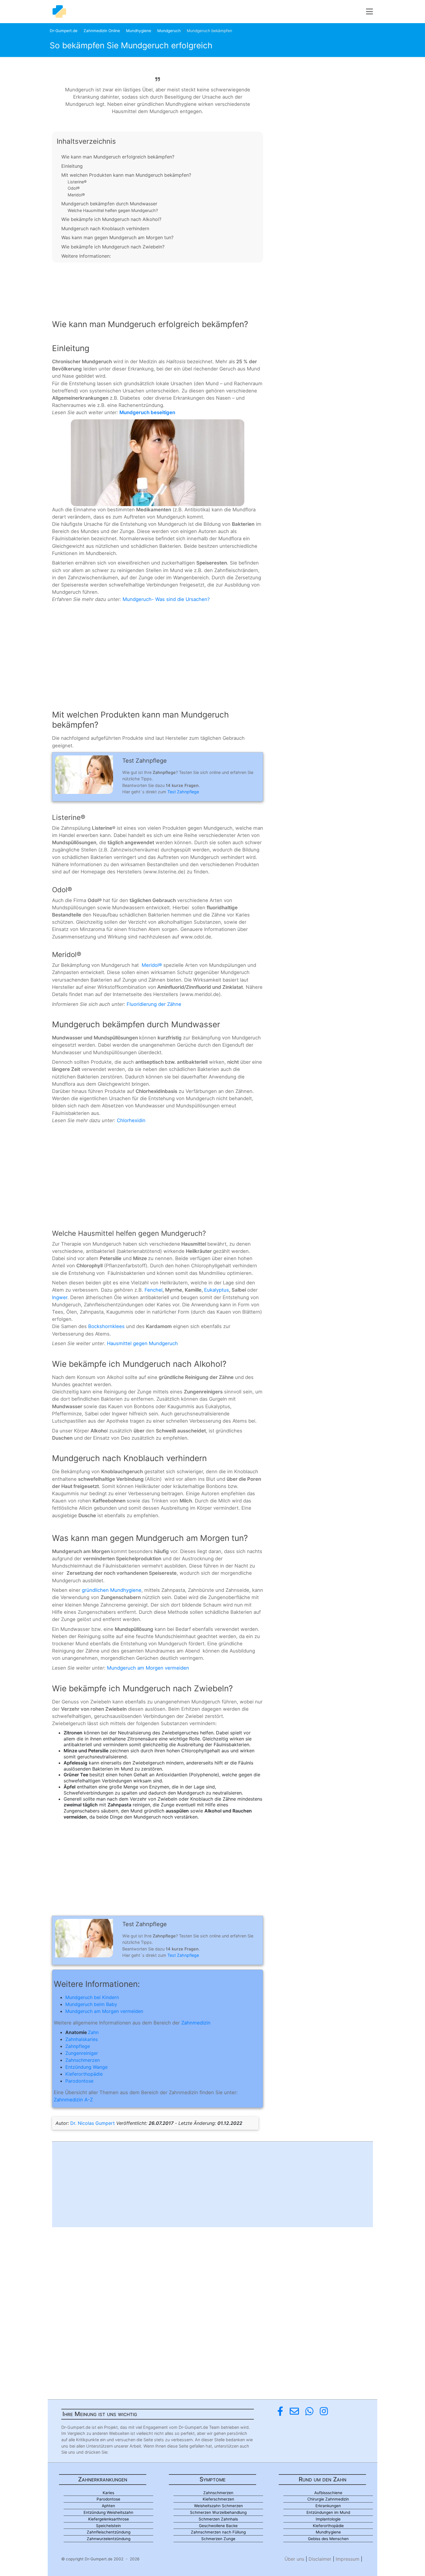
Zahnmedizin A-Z (73, 2100)
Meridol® (76, 195)
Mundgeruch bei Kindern (92, 1997)
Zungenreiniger (82, 2053)
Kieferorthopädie (84, 2074)
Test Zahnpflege (183, 792)
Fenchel (154, 1290)
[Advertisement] (158, 286)
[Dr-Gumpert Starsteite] (59, 12)
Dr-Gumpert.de (64, 31)
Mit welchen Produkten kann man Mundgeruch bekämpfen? (126, 175)
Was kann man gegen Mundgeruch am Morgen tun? (117, 237)
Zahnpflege (78, 2046)
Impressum (348, 2559)
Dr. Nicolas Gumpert (93, 2123)
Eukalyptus (217, 1290)
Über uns (294, 2559)
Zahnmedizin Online (102, 31)
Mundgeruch (169, 31)
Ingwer (60, 1297)
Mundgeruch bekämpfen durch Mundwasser (109, 204)
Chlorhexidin (131, 1120)
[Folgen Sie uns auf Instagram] (324, 2411)
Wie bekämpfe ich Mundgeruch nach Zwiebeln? (113, 247)
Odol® (74, 188)
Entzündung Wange (86, 2067)
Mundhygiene (139, 31)
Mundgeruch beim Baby (91, 2004)
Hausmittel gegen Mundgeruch (142, 1343)
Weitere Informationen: (86, 256)
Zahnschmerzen (83, 2060)
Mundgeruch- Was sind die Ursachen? (166, 599)
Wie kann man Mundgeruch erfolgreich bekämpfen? (118, 157)
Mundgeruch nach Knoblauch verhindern (105, 228)
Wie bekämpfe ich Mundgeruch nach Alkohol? (111, 219)
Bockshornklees (106, 1326)
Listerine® (77, 182)
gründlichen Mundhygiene (112, 1590)
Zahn (93, 2032)
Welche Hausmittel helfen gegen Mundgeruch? (113, 210)
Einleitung (72, 166)
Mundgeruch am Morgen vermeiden (148, 1668)
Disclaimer (320, 2559)
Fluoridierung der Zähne (154, 1004)
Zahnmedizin (196, 2023)
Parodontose (79, 2081)
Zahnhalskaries (82, 2039)
